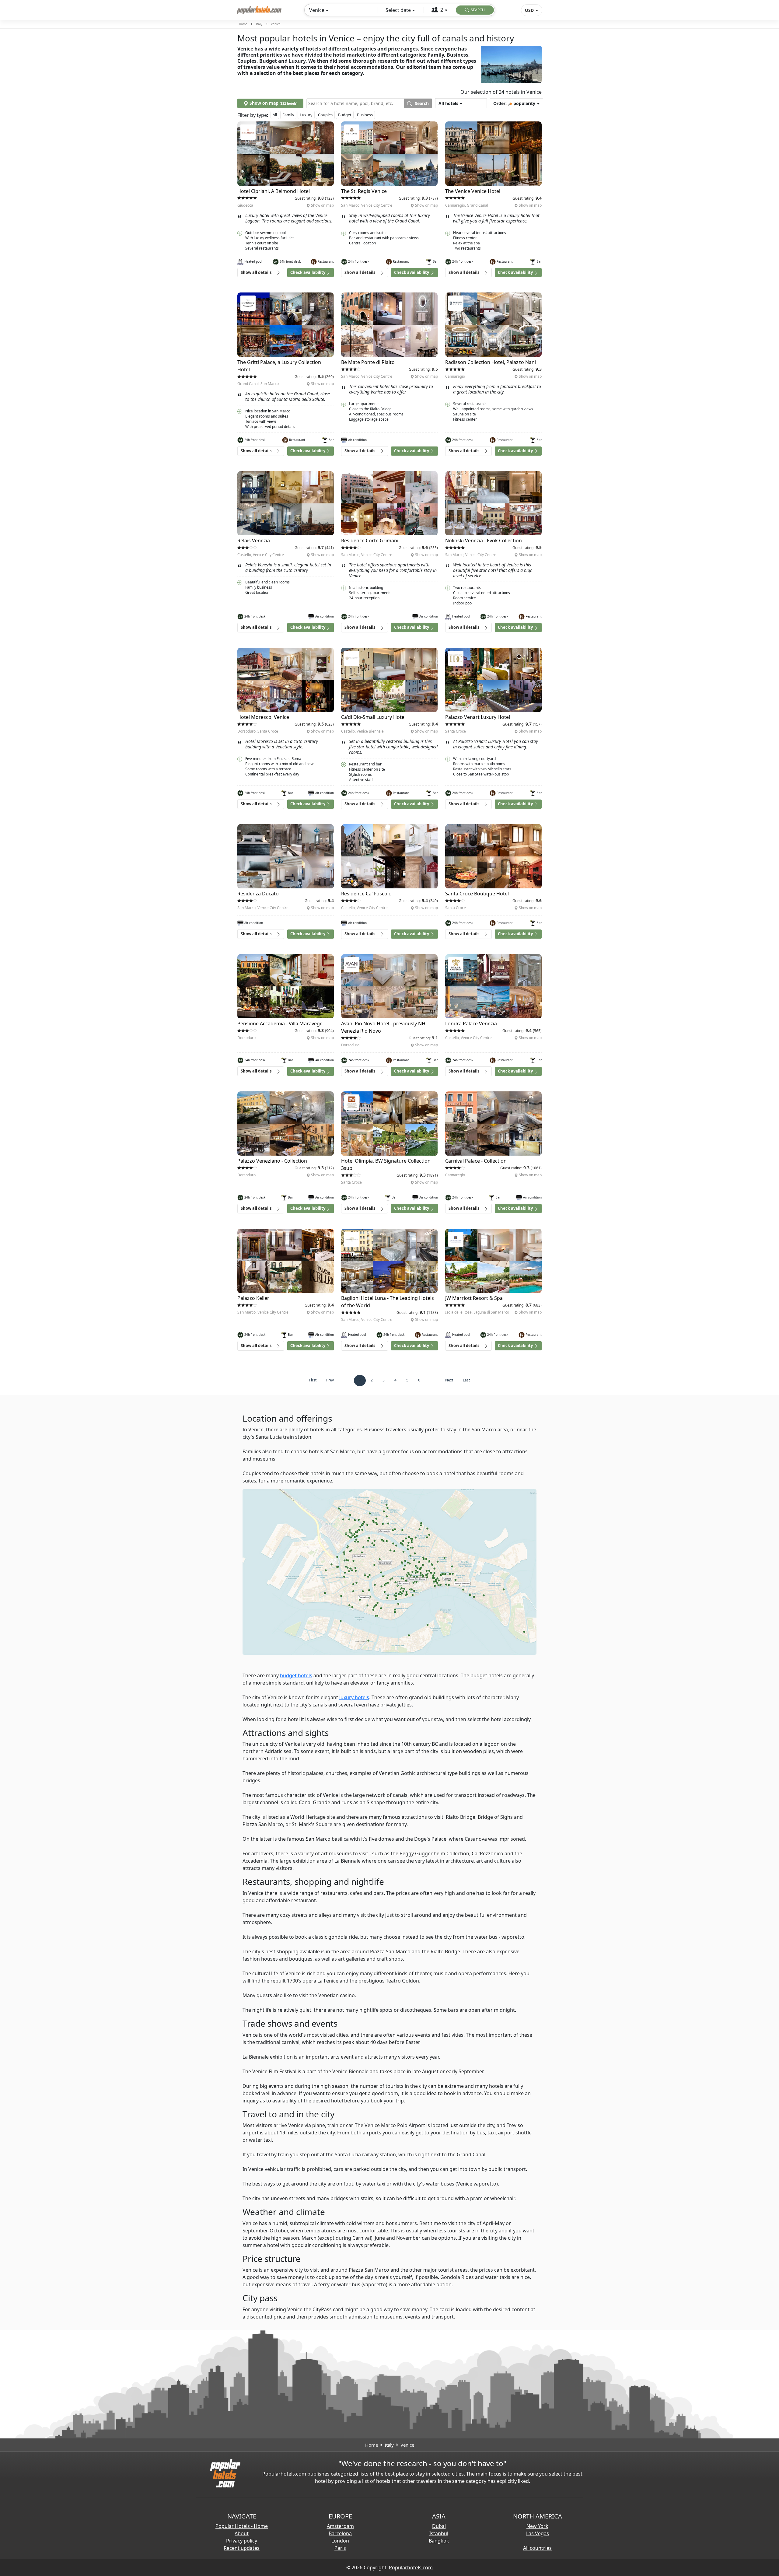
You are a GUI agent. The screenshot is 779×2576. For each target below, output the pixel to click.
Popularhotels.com (411, 2567)
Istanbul (439, 2533)
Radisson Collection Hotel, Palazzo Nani (491, 362)
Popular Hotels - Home (242, 2526)
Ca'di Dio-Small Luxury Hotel (373, 717)
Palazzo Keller (253, 1298)
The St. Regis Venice (364, 191)
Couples (325, 115)
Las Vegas (538, 2533)
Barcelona (340, 2533)
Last (466, 1380)
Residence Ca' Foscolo (366, 894)
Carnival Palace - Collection (476, 1161)
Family (288, 115)
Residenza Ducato (258, 894)
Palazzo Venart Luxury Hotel (478, 717)
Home (243, 24)
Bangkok (439, 2541)
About (242, 2533)
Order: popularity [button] (514, 103)
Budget (345, 115)
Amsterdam (340, 2526)
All (275, 115)
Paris (340, 2548)
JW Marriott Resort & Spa (474, 1298)
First (313, 1380)
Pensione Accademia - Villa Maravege (280, 1024)
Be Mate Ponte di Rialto (368, 362)
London (340, 2541)
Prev (330, 1380)
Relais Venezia (254, 541)
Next (449, 1380)
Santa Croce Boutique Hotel (477, 894)
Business (365, 115)
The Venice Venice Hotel (473, 191)
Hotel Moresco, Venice (263, 717)
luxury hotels (354, 1697)
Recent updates (242, 2548)
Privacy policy (242, 2541)
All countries (537, 2548)
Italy (259, 24)
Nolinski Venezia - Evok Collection (484, 541)
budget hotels (296, 1675)
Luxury (306, 115)
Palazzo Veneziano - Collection (272, 1161)
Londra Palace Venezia (471, 1024)
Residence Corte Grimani (370, 541)
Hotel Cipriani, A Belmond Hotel (274, 191)
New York (537, 2526)
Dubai (439, 2526)
